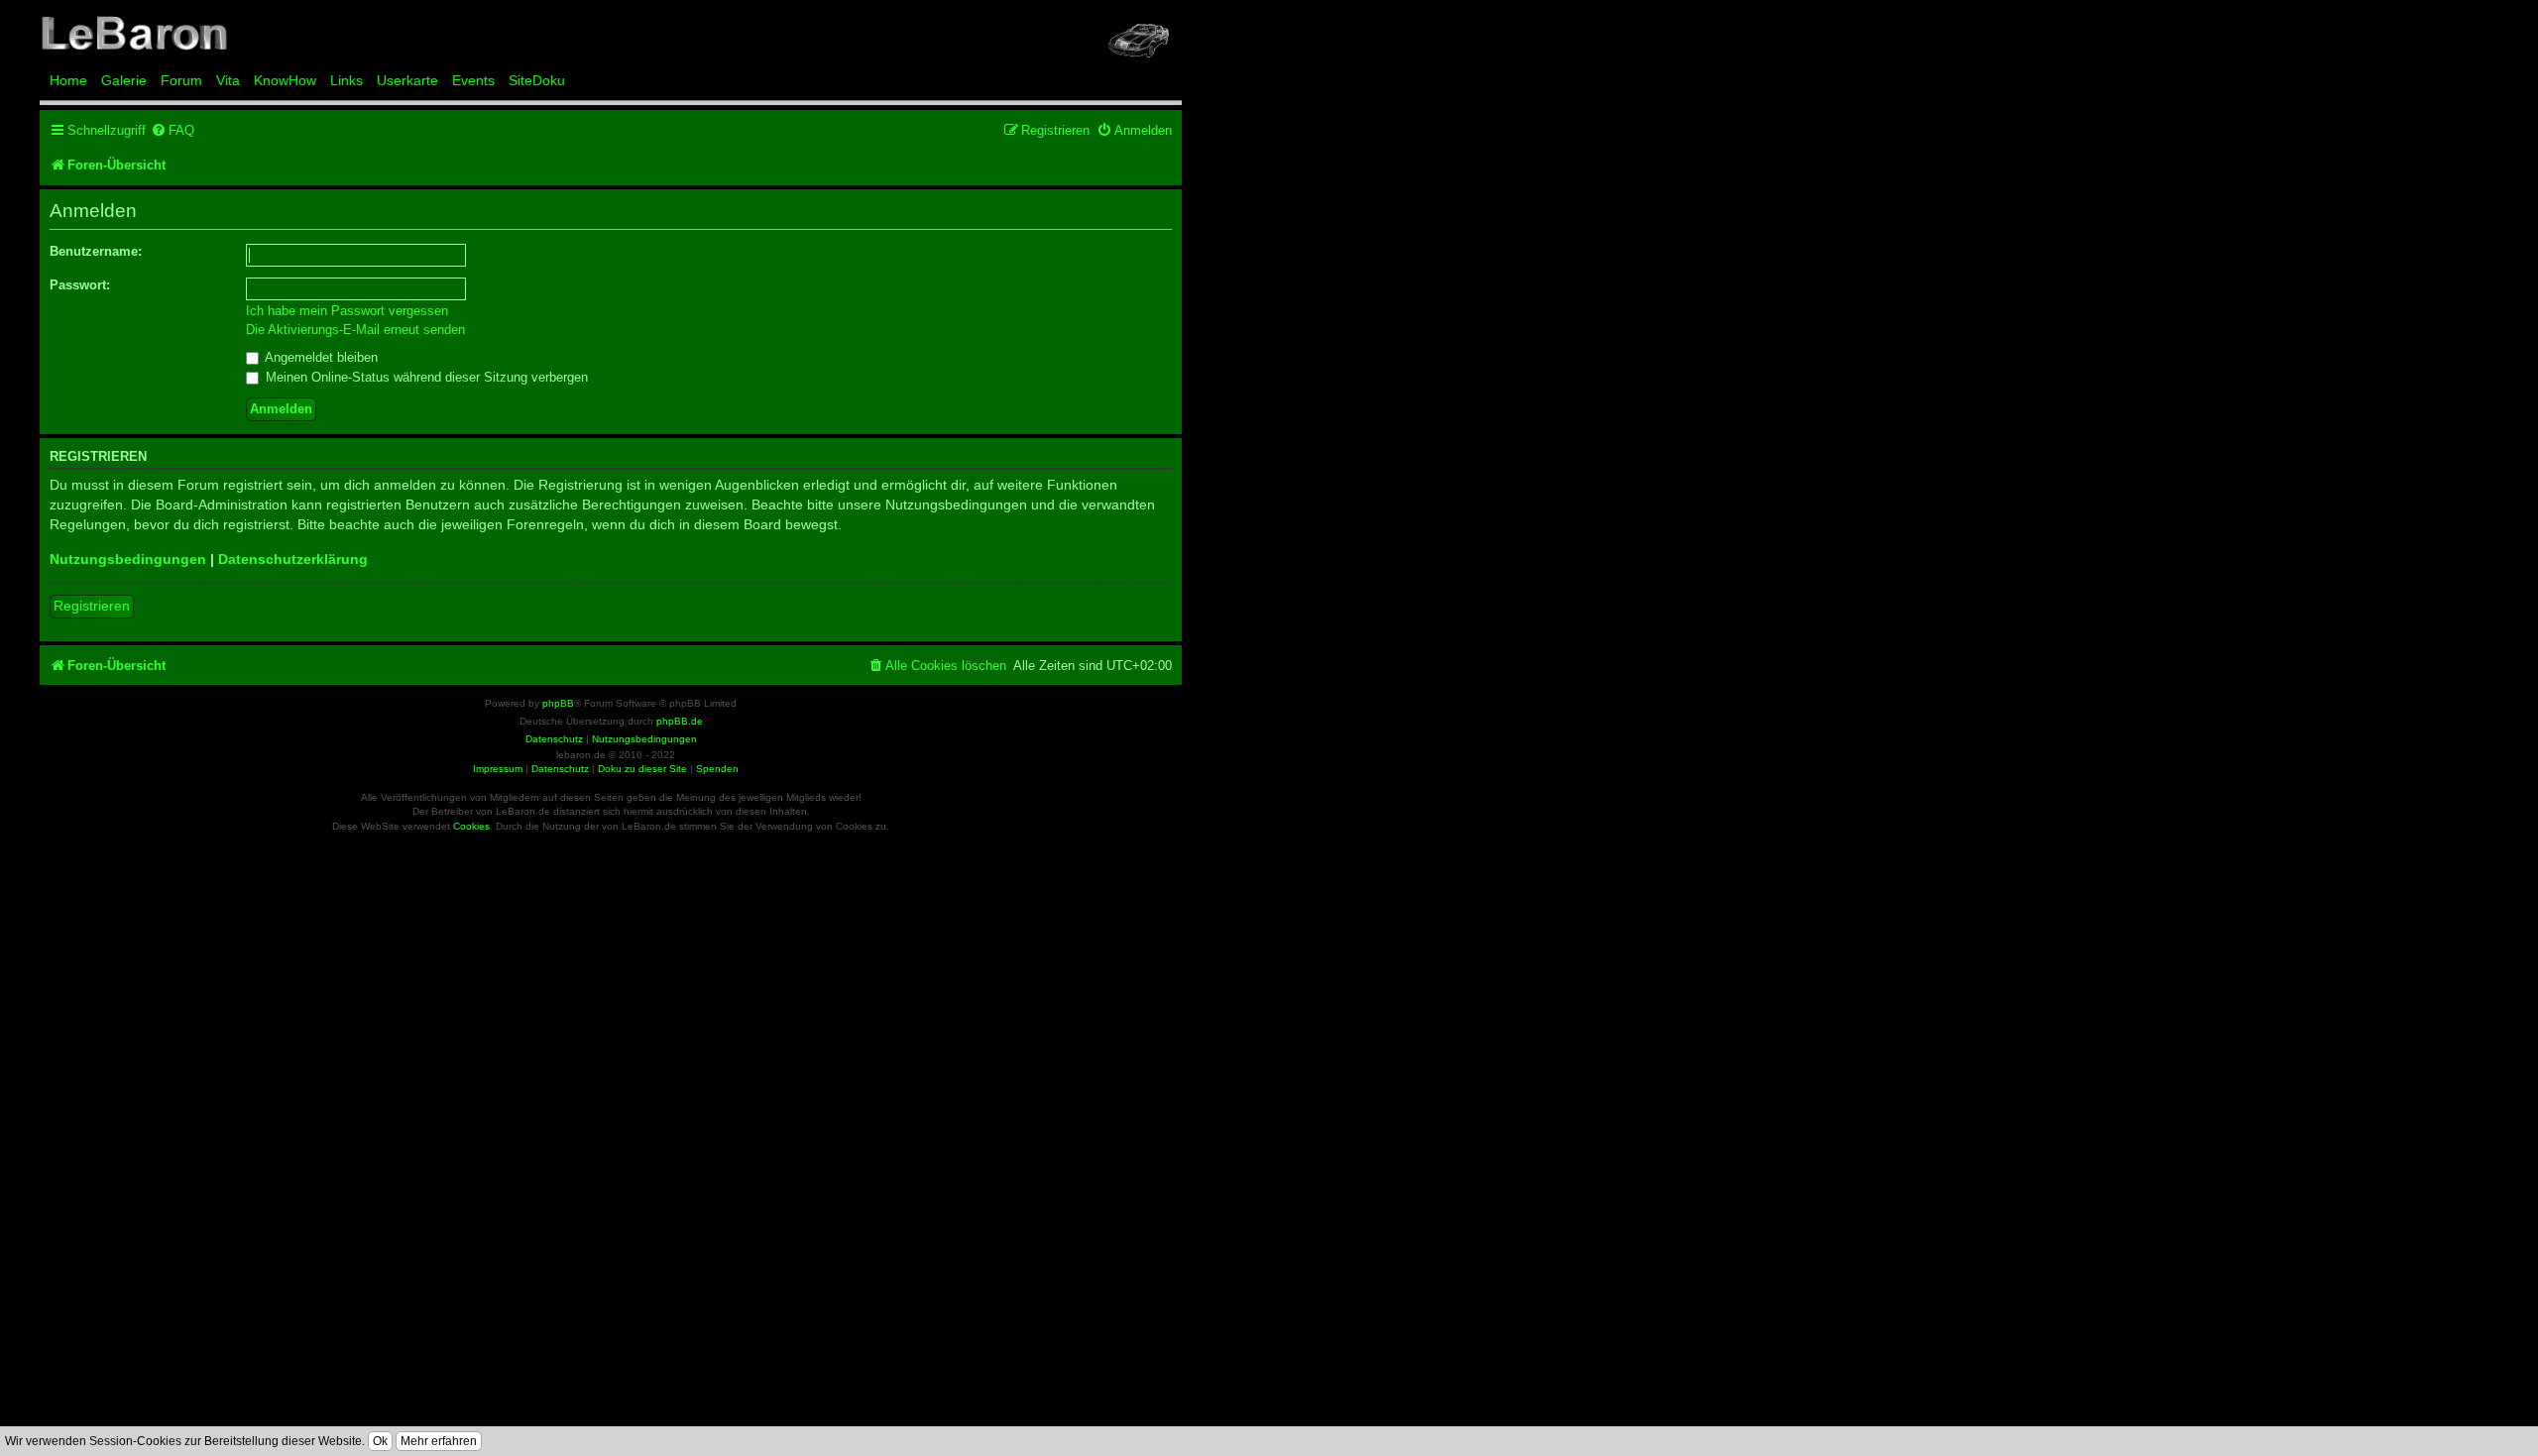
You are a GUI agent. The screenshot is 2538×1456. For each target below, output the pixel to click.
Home (68, 80)
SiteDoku (537, 80)
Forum (181, 80)
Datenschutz (560, 769)
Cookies (471, 826)
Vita (228, 80)
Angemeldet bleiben (320, 357)
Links (346, 80)
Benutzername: (96, 251)
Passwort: (80, 285)
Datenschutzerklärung (293, 559)
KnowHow (285, 80)
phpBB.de (680, 721)
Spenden (717, 769)
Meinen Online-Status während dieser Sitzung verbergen (425, 377)
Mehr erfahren (439, 1441)
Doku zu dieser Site (642, 769)
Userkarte (407, 80)
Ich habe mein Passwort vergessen (347, 311)
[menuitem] (173, 130)
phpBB (558, 703)
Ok (380, 1441)
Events (473, 80)
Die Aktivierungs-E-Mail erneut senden (355, 330)
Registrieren (92, 606)
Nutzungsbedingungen (128, 559)
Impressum (498, 769)
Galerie (124, 80)
